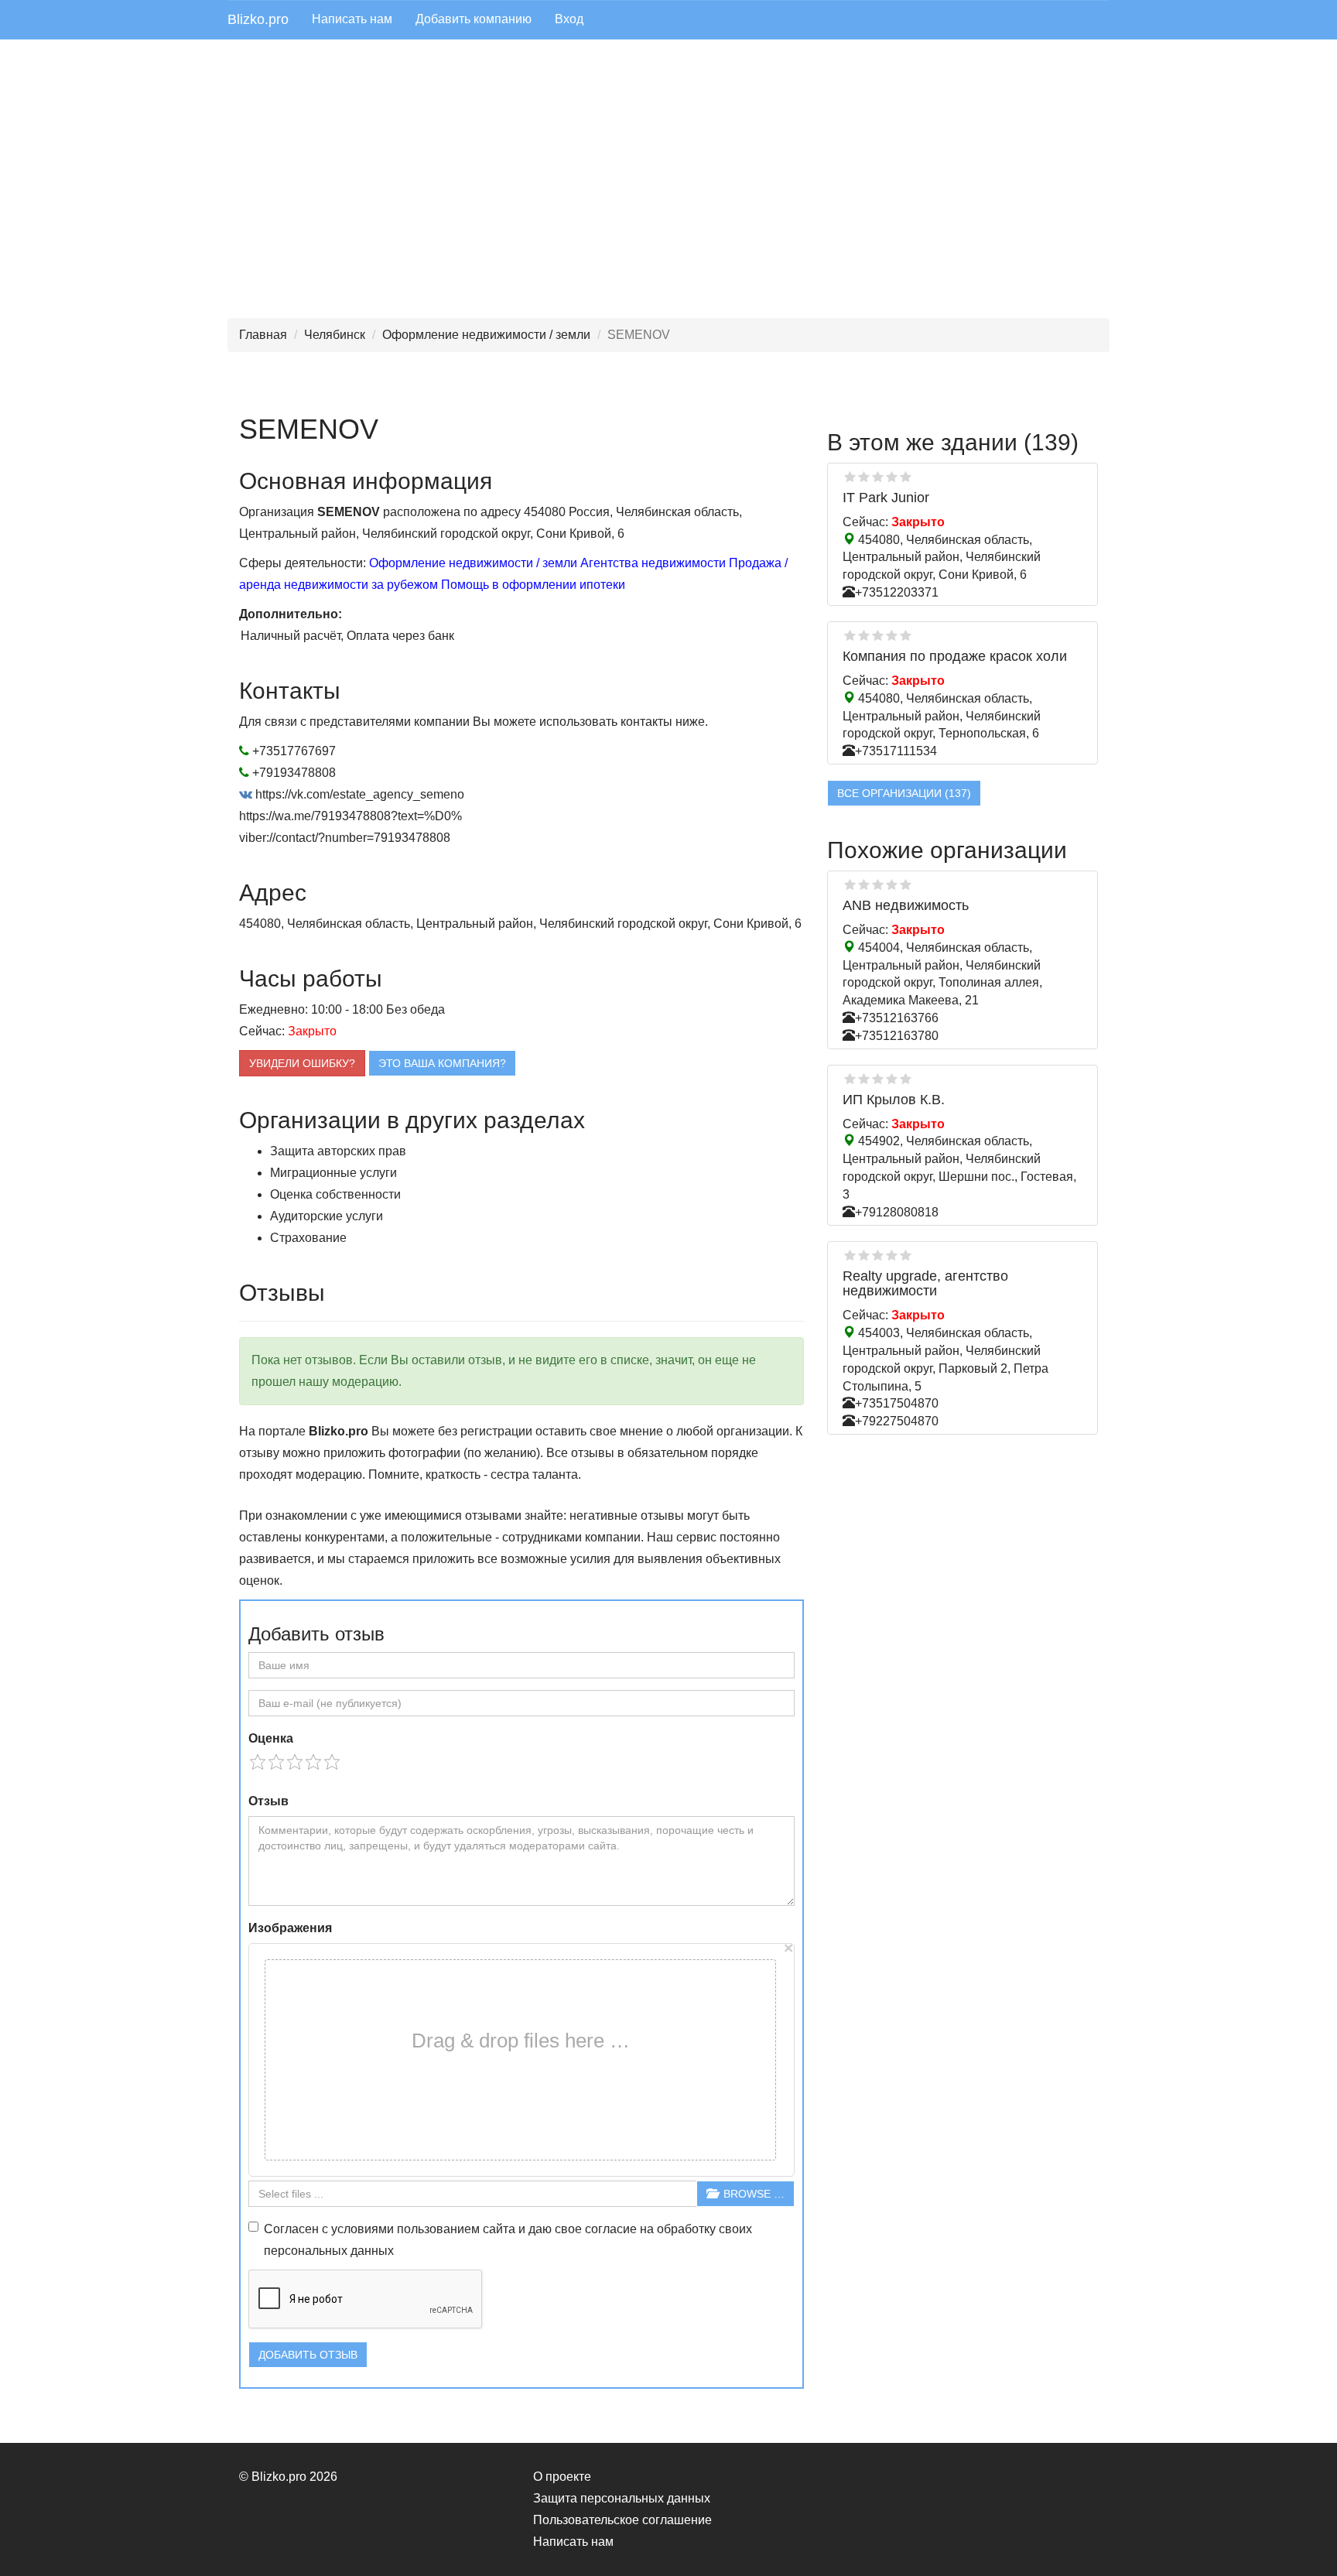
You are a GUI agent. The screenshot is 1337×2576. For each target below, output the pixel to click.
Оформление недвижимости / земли (486, 335)
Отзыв (268, 1801)
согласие (611, 2229)
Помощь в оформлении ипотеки (533, 585)
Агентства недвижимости (653, 563)
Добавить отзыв (308, 2355)
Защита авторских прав (338, 1151)
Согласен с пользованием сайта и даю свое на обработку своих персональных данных (508, 2240)
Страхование (308, 1238)
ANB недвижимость (906, 905)
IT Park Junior (886, 498)
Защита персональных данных (622, 2498)
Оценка (271, 1738)
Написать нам (352, 19)
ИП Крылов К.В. (894, 1100)
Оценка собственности (335, 1194)
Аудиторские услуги (327, 1216)
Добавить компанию (474, 19)
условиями (362, 2229)
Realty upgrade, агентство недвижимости (925, 1284)
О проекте (562, 2477)
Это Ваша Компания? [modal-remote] (442, 1063)
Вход (569, 19)
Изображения (290, 1928)
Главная (263, 335)
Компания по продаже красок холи (955, 656)
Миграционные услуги (333, 1173)
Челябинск (335, 335)
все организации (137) (904, 793)
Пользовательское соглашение (622, 2520)
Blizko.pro (258, 19)
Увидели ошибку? (302, 1063)
